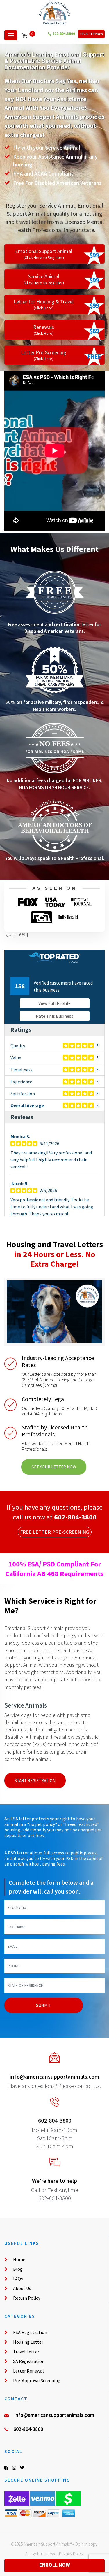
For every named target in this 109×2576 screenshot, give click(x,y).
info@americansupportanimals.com (54, 2076)
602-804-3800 (75, 1517)
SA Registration (29, 2361)
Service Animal (44, 279)
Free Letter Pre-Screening (55, 1532)
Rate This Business (54, 1016)
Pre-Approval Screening (37, 2380)
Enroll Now (55, 2565)
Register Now (91, 34)
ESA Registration (30, 2332)
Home (19, 2259)
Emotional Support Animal (44, 254)
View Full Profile (54, 1003)
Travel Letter (26, 2352)
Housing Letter (28, 2342)
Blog (18, 2269)
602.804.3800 (63, 34)
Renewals (44, 330)
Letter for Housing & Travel (44, 304)
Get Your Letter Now (54, 1467)
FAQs (18, 2279)
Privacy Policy (71, 2554)
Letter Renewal (28, 2371)
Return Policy (27, 2298)
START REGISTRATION (35, 1781)
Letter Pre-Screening (44, 355)
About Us (22, 2288)
